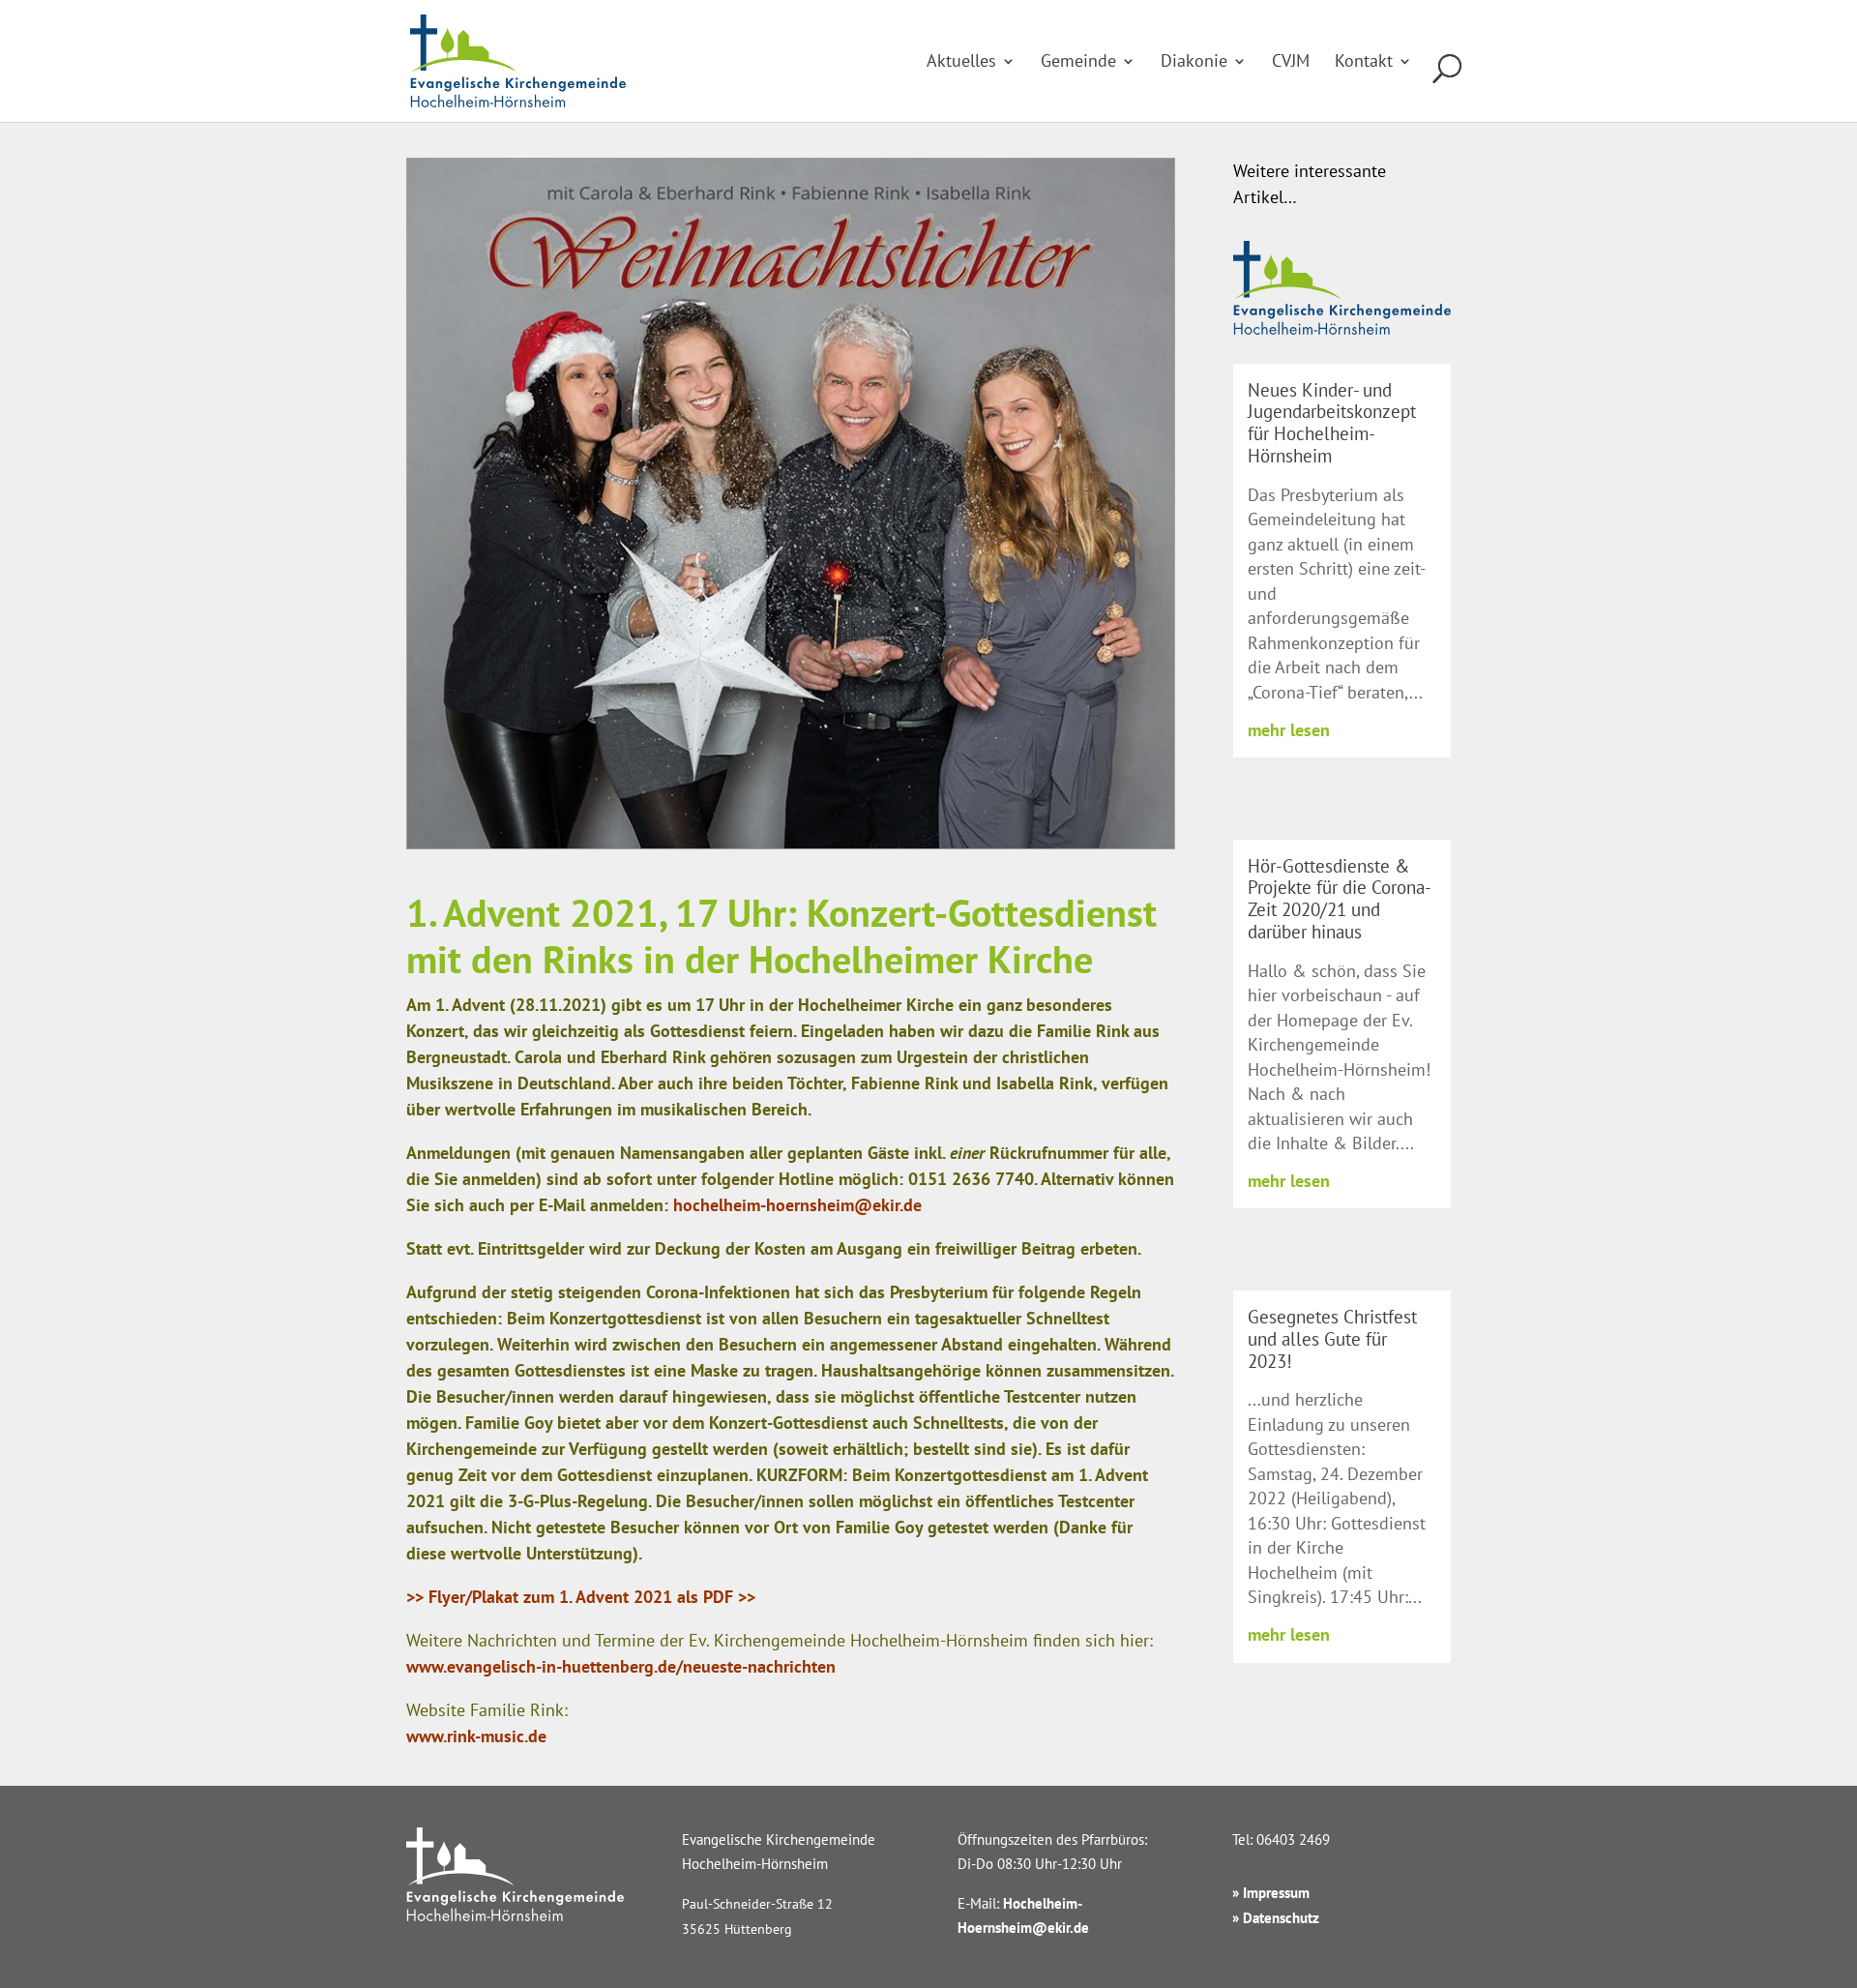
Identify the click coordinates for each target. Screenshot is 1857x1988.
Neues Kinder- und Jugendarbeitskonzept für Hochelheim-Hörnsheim (1332, 423)
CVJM (1291, 63)
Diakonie (1194, 63)
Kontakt (1364, 63)
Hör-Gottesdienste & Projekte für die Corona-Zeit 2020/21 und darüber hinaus (1340, 899)
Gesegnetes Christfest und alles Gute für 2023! (1332, 1339)
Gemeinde (1078, 63)
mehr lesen (1289, 730)
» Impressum (1271, 1893)
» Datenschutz (1276, 1918)
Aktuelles (961, 63)
